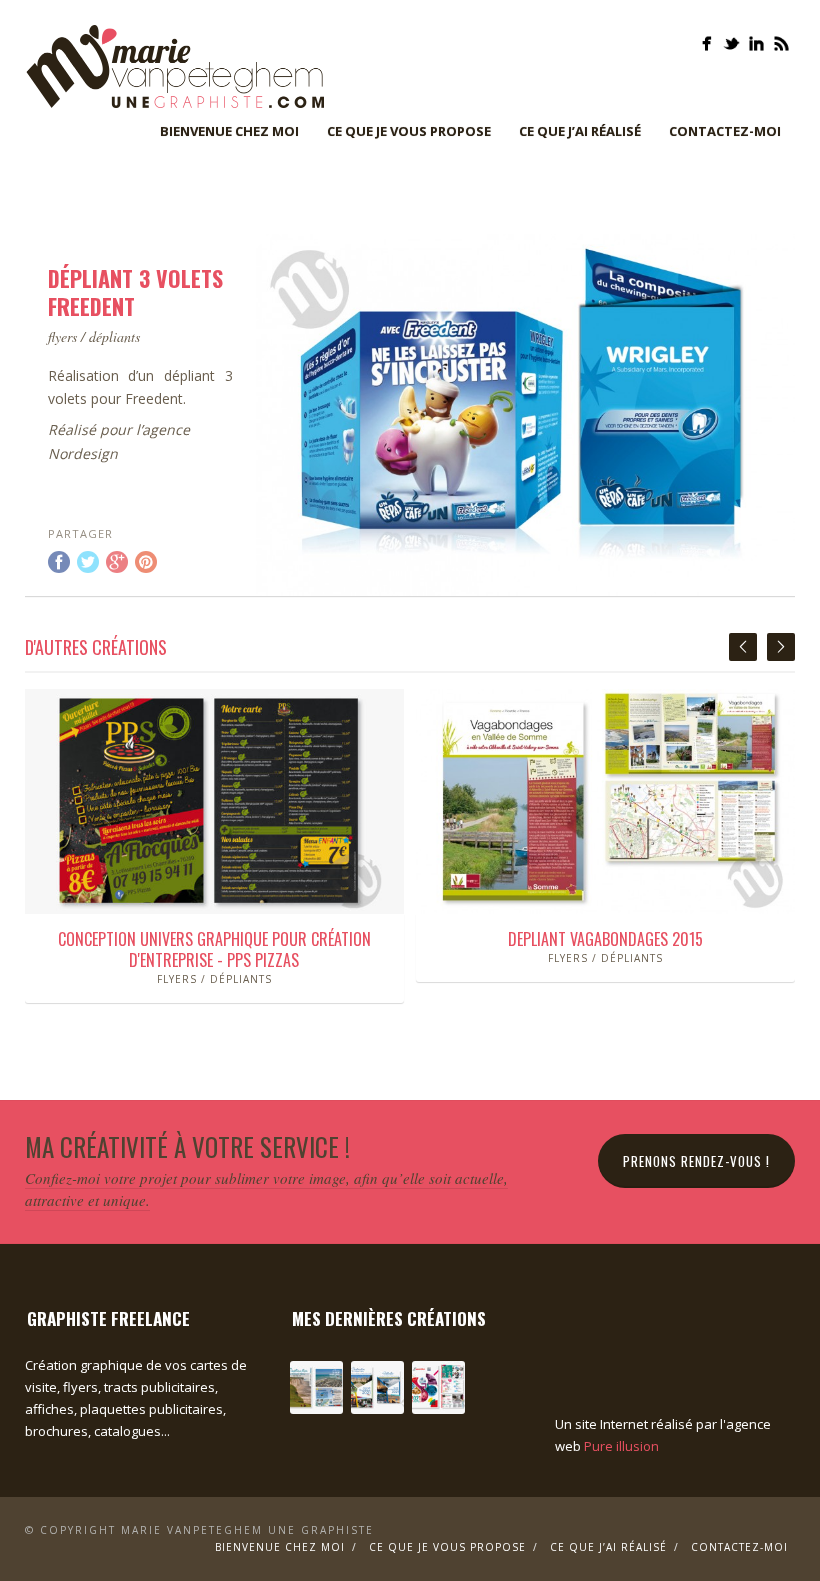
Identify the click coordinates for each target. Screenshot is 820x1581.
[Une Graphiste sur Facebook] (706, 43)
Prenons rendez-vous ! (696, 1161)
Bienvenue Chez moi (229, 131)
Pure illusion (621, 1446)
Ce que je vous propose (409, 131)
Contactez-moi (725, 131)
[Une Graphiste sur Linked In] (756, 43)
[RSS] (781, 43)
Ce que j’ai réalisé (580, 131)
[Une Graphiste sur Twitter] (731, 43)
